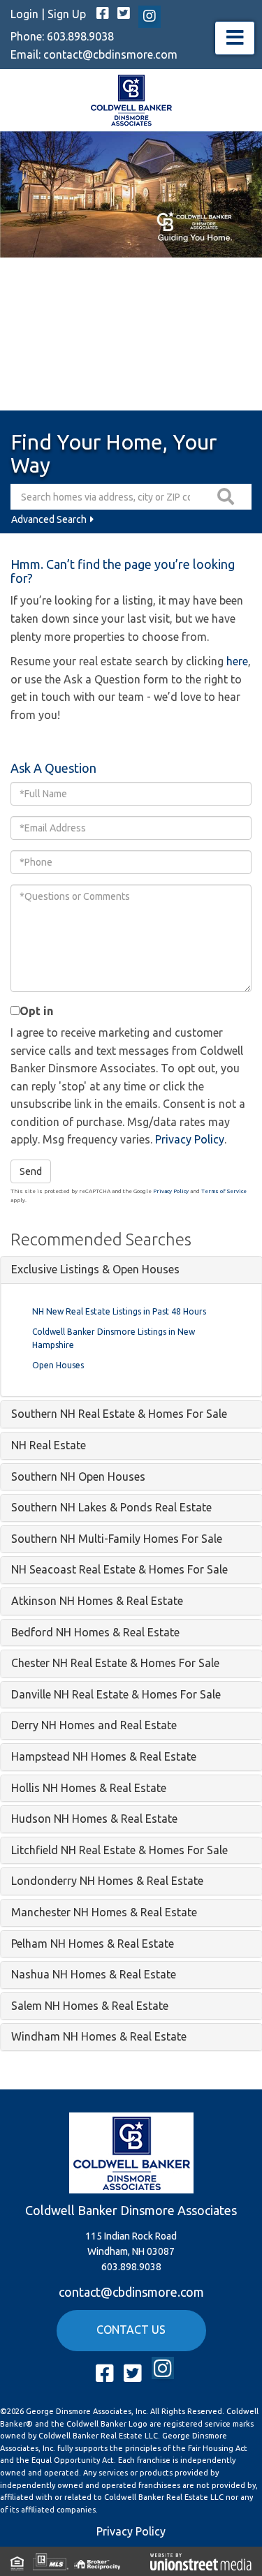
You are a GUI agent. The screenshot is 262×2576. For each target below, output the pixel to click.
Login (24, 14)
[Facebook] (103, 14)
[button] (227, 497)
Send (31, 1171)
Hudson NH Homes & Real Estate (94, 1819)
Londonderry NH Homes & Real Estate (107, 1881)
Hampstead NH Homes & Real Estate (104, 1756)
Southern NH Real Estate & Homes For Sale (119, 1414)
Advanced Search (49, 519)
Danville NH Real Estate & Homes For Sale (116, 1694)
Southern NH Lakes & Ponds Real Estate (111, 1507)
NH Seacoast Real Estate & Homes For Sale (119, 1569)
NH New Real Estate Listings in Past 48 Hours (119, 1311)
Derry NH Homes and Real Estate (94, 1725)
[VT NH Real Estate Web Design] (201, 2561)
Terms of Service (224, 1191)
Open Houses (58, 1365)
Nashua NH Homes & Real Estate (94, 1974)
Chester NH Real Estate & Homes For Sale (115, 1663)
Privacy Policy (190, 1139)
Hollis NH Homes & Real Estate (89, 1788)
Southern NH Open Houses (78, 1476)
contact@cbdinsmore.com (110, 54)
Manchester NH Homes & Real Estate (104, 1912)
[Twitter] (124, 14)
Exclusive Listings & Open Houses (95, 1269)
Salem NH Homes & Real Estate (90, 2006)
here (237, 661)
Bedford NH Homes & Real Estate (95, 1632)
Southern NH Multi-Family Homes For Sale (117, 1539)
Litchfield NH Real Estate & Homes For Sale (119, 1850)
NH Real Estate (49, 1445)
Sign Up (67, 14)
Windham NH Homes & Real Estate (99, 2036)
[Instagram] (150, 17)
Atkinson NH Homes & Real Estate (97, 1601)
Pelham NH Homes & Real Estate (93, 1944)
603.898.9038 (80, 36)
